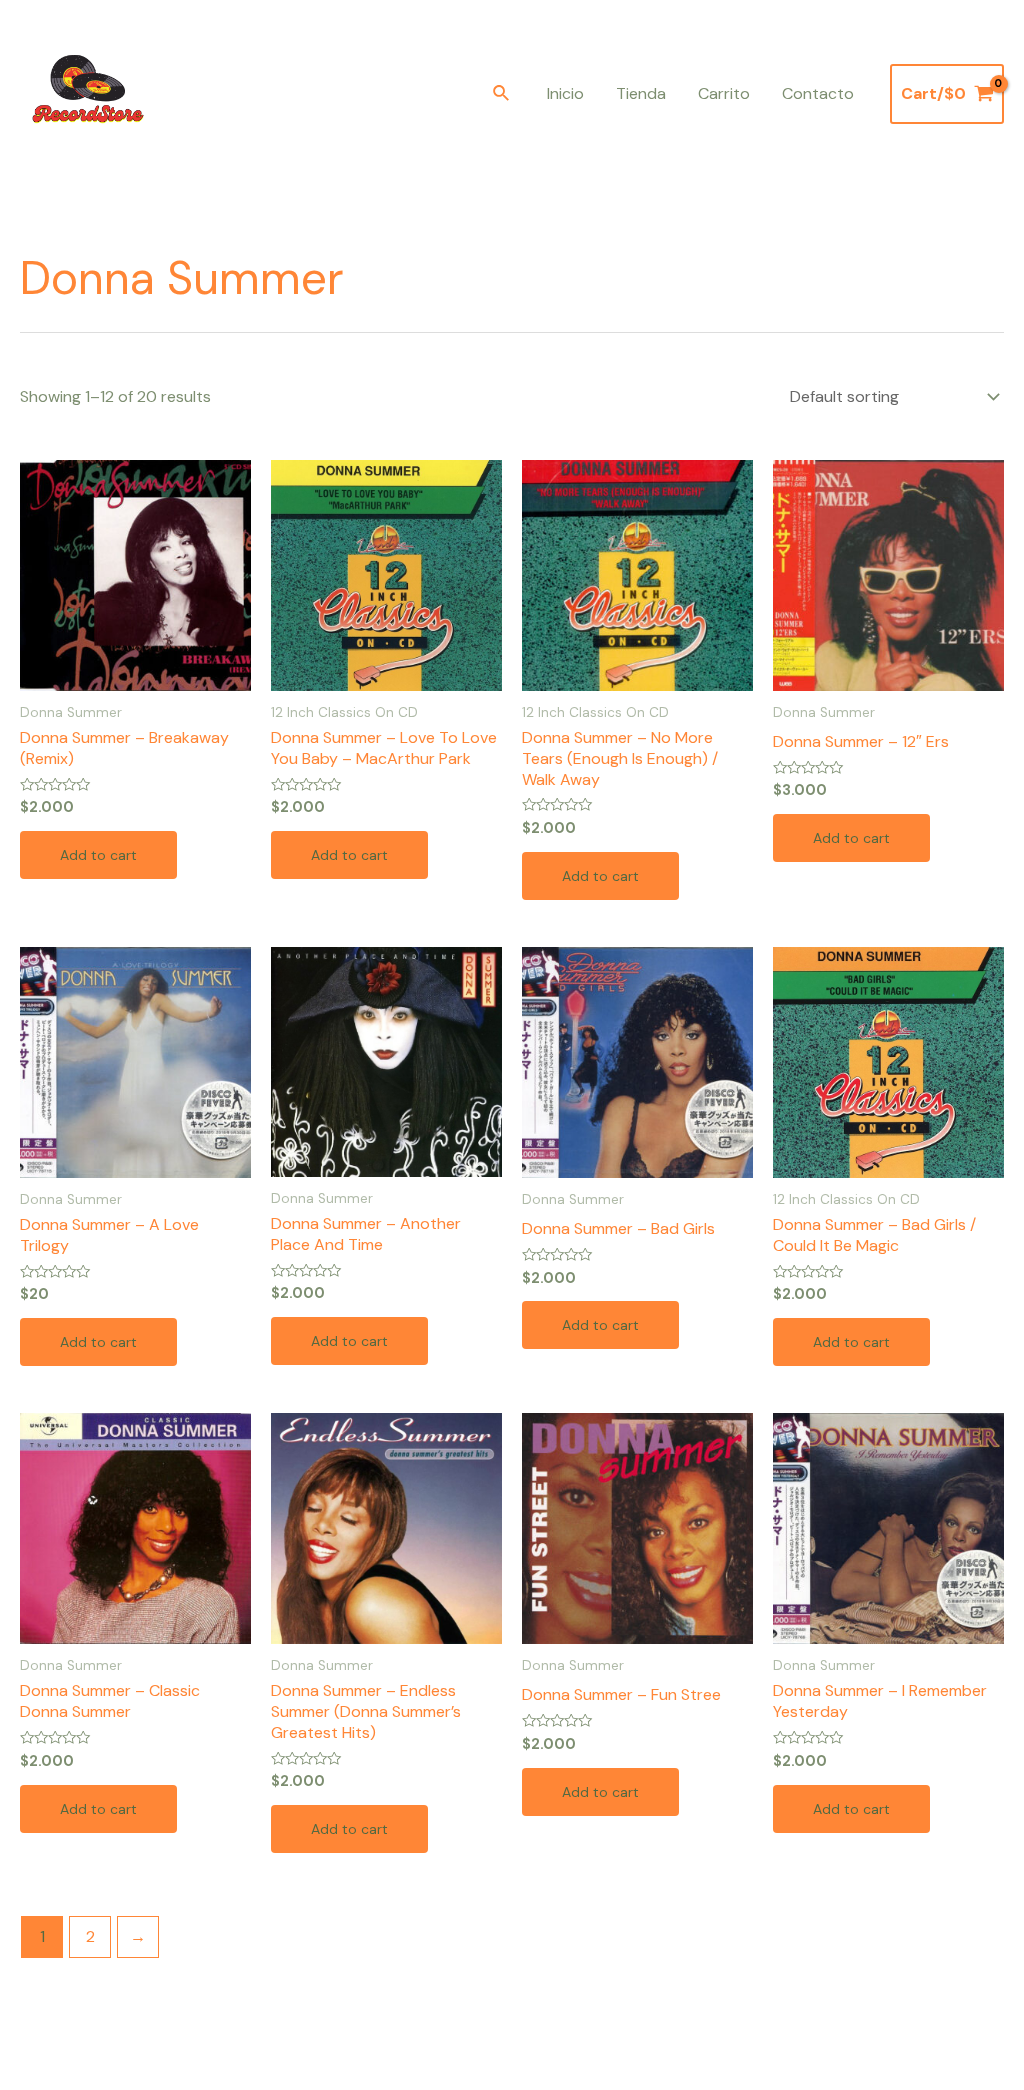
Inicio (565, 93)
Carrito (724, 93)
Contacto (818, 93)
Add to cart (98, 855)
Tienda (641, 93)
